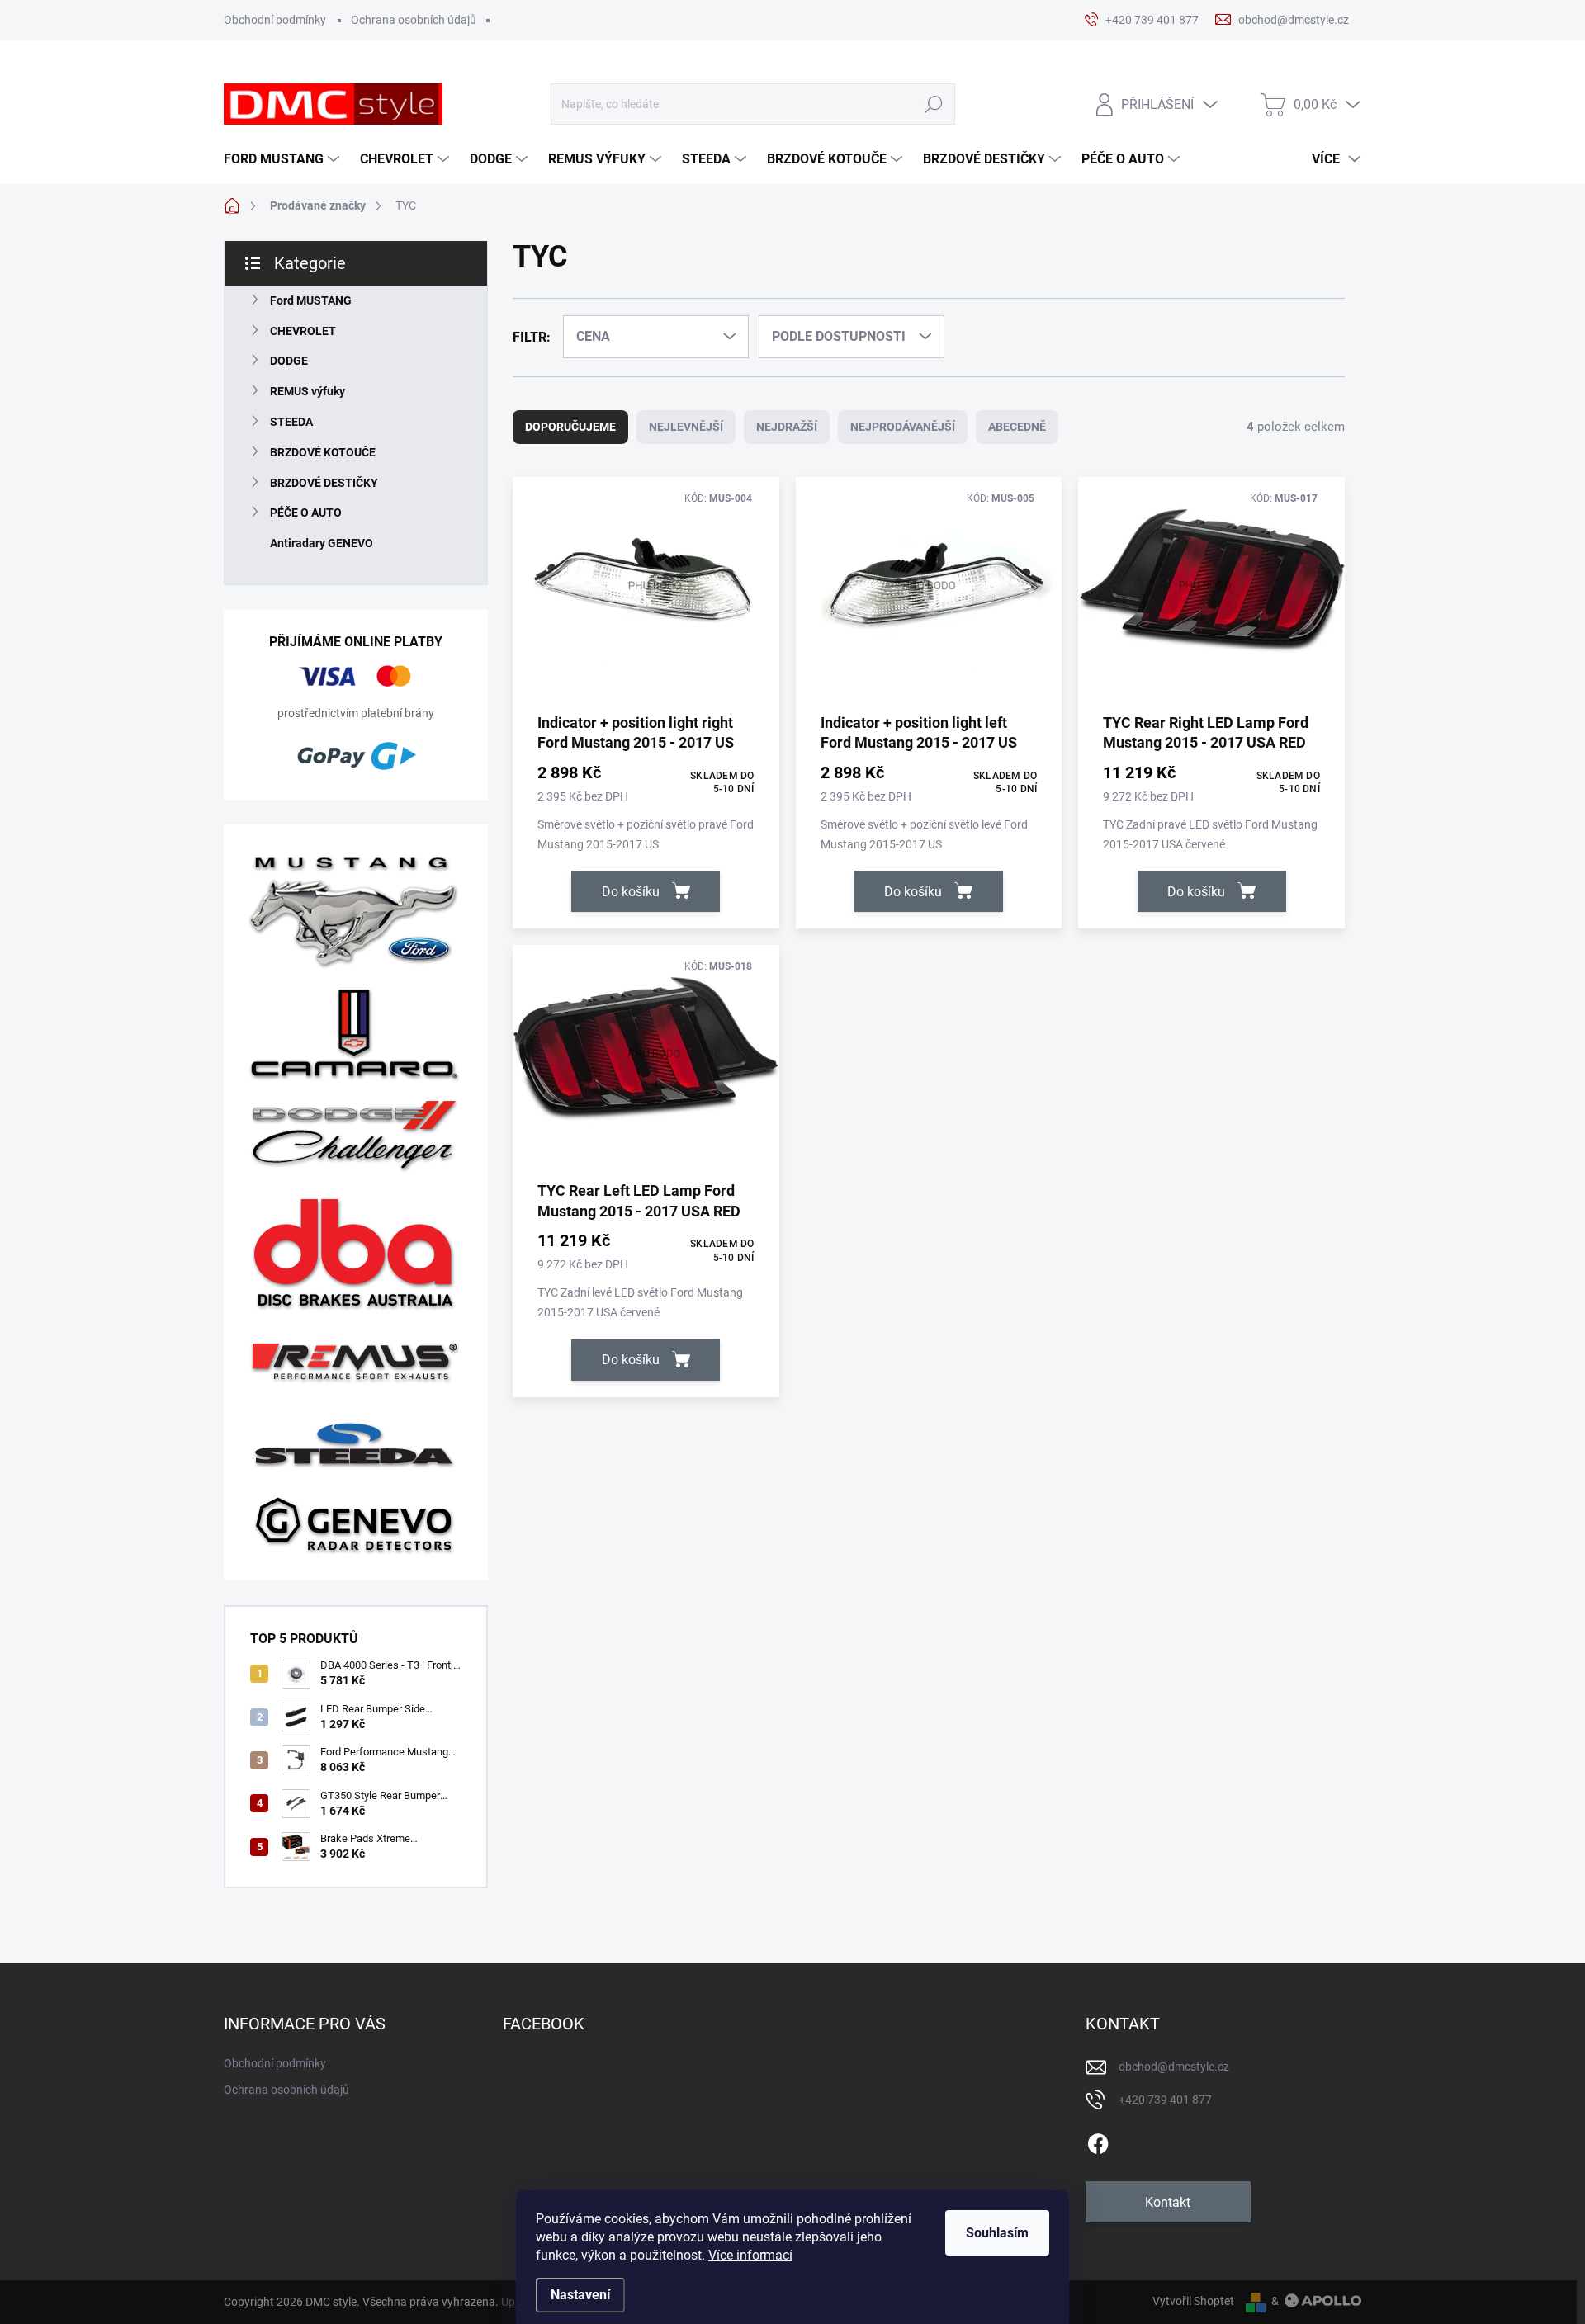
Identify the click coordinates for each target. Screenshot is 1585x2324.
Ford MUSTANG (311, 300)
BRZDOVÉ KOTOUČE (323, 452)
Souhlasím (997, 2233)
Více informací (750, 2255)
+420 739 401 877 (1165, 2100)
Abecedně (1017, 427)
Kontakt (1168, 2202)
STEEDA (291, 422)
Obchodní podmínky (275, 20)
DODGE (289, 361)
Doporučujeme (570, 427)
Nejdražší (787, 427)
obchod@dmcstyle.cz (1174, 2067)
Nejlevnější (686, 427)
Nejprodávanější (903, 427)
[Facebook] (1098, 2141)
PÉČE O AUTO (306, 513)
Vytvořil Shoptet (1193, 2301)
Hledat (934, 104)
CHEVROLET (303, 331)
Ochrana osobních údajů (414, 20)
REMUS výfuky (308, 391)
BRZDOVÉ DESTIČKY (324, 483)
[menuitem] (284, 159)
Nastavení (580, 2295)
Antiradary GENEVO (322, 543)
